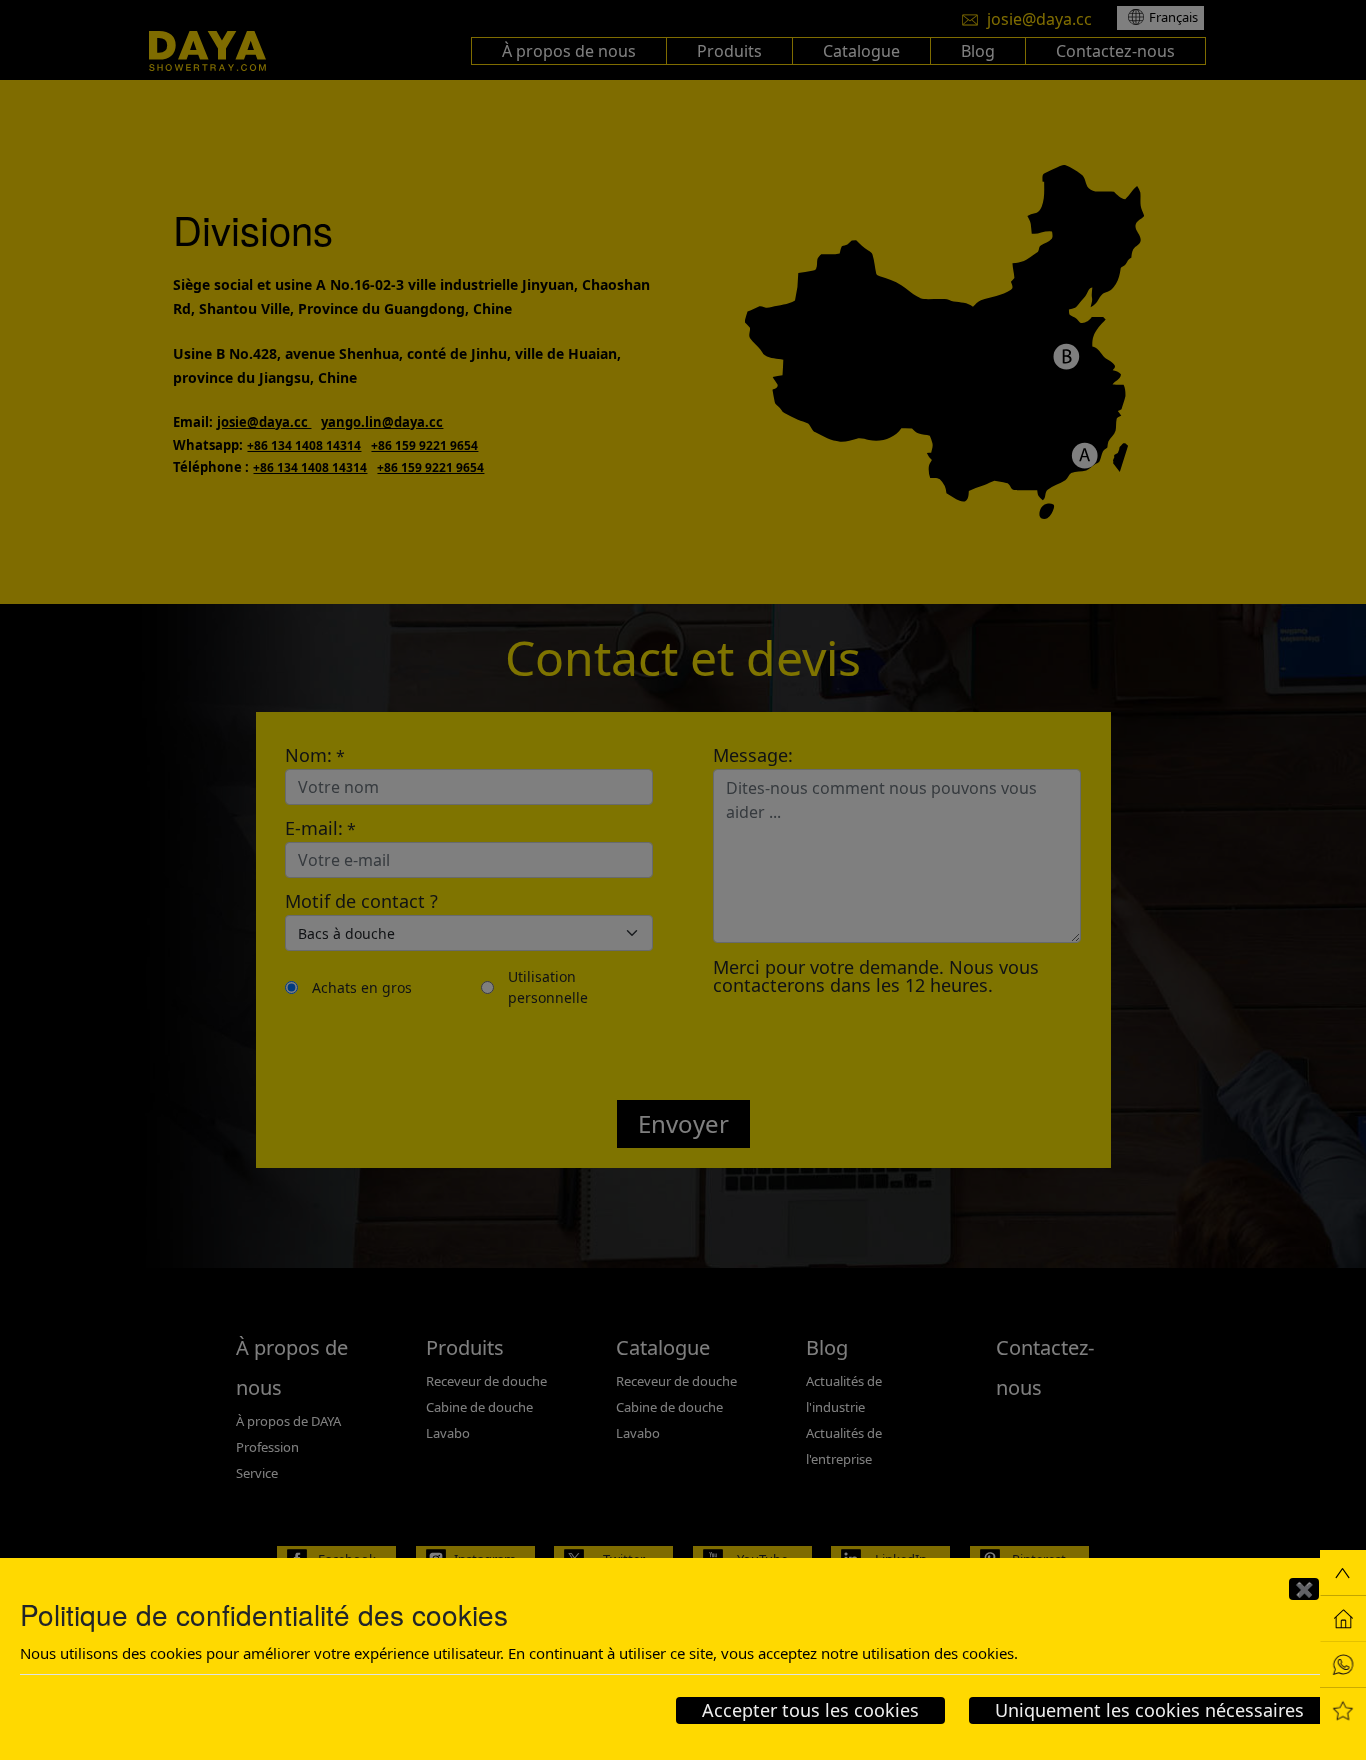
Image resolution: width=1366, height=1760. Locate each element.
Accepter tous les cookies (810, 1710)
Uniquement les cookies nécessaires (1149, 1710)
